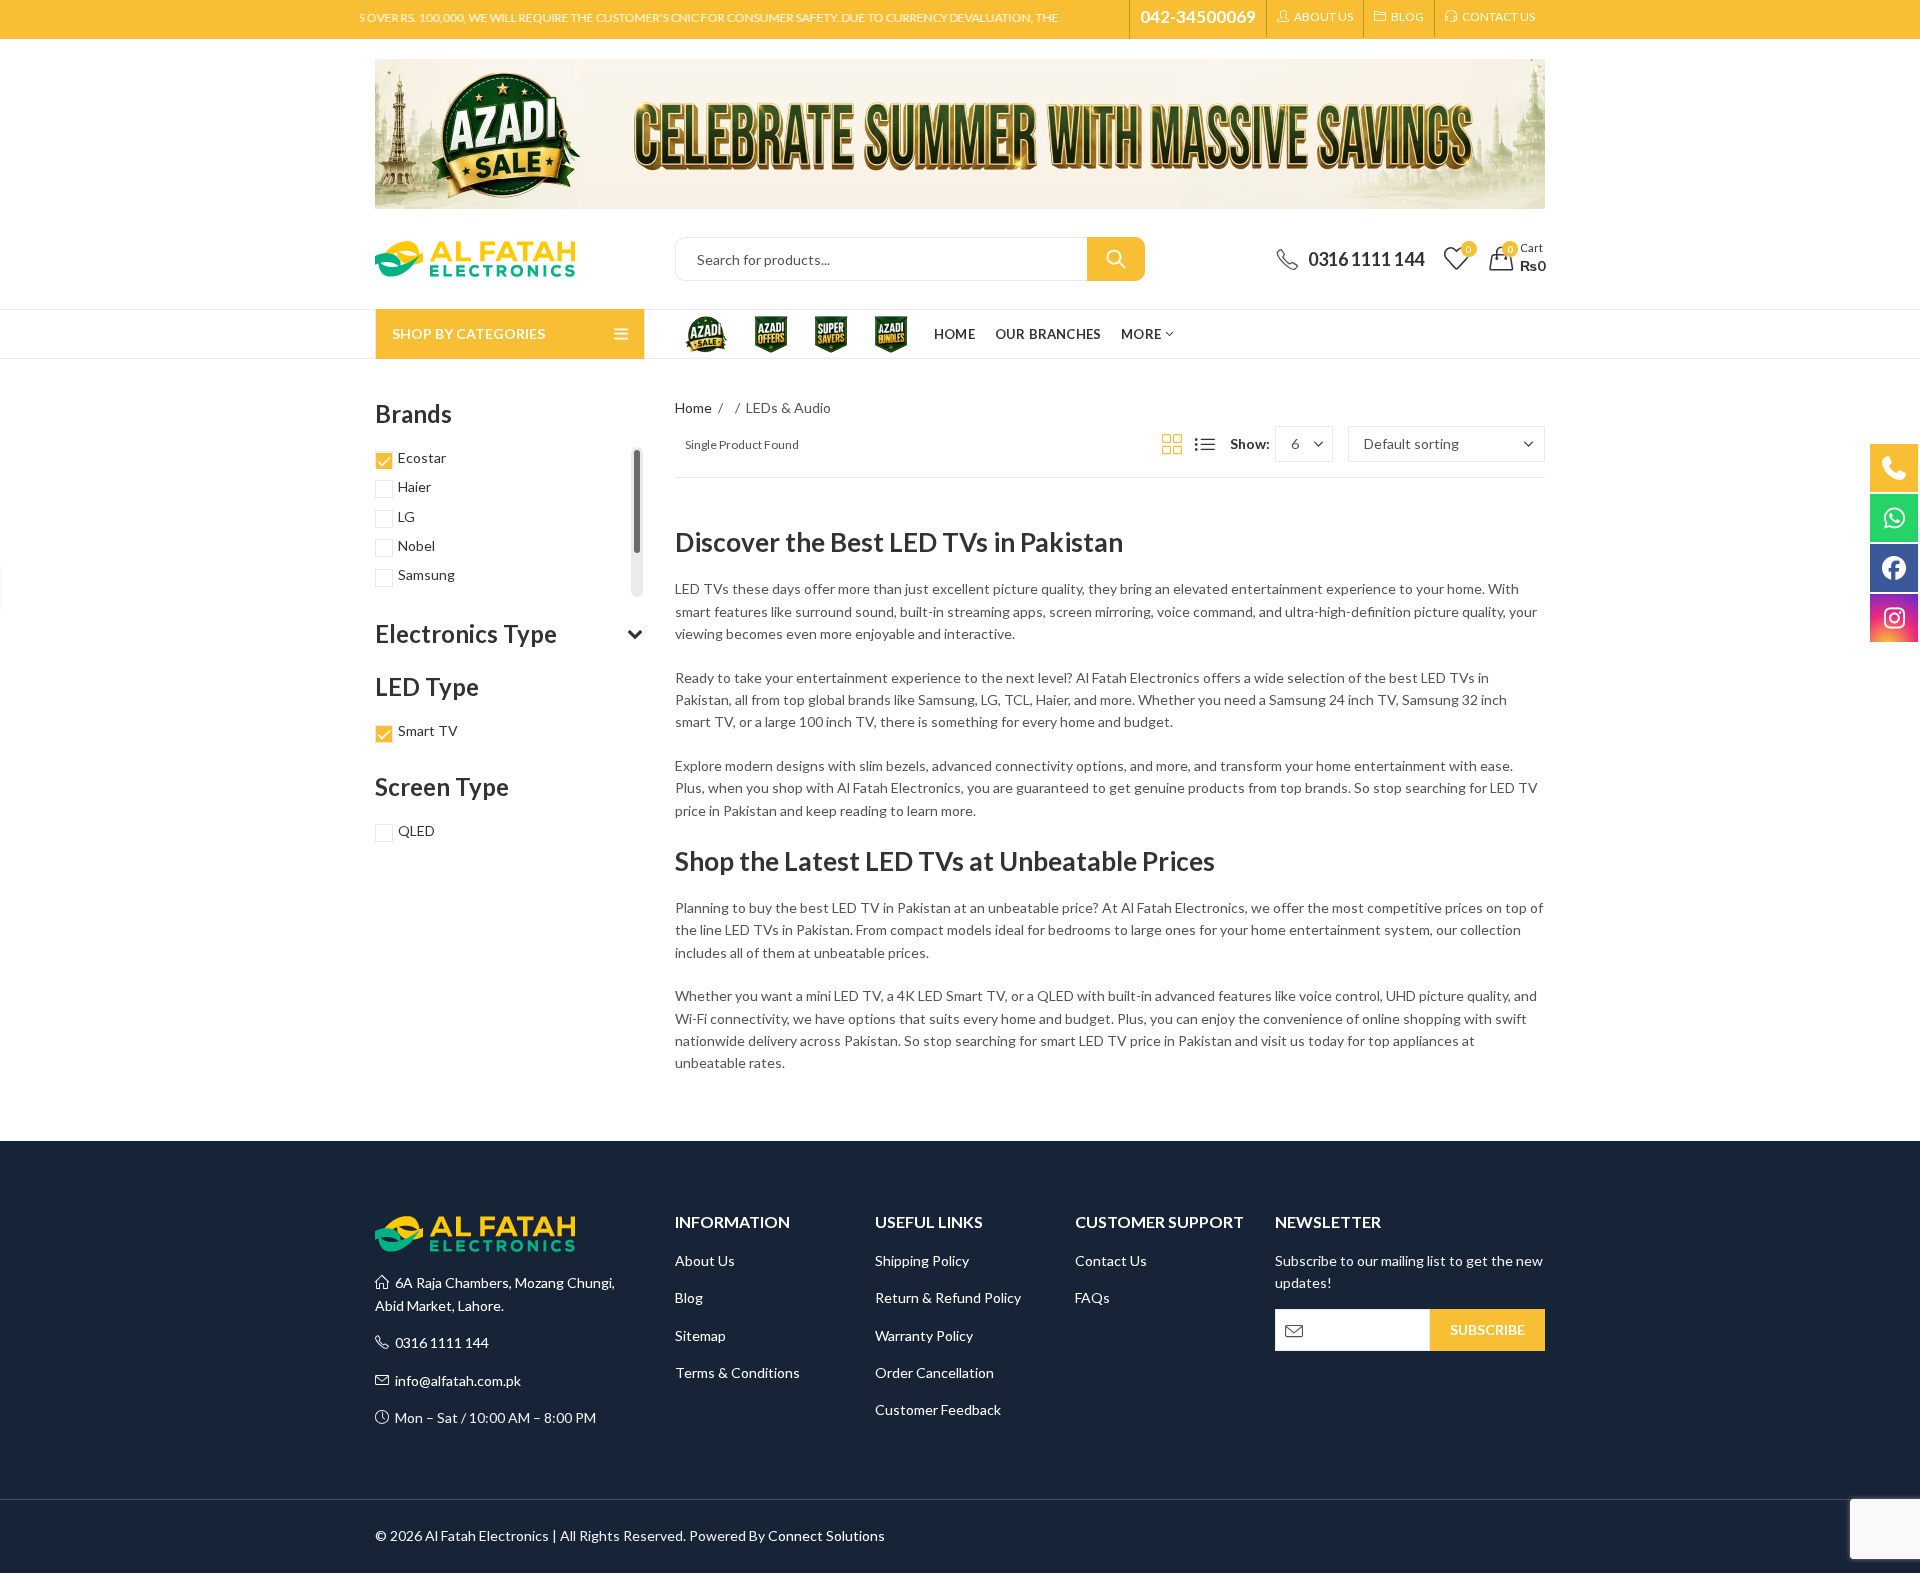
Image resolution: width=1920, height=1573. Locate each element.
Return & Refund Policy (948, 1297)
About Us (705, 1260)
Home (693, 407)
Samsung (426, 574)
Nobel (416, 545)
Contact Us (1111, 1260)
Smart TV (428, 730)
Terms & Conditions (737, 1372)
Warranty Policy (924, 1335)
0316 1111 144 (439, 1342)
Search (1116, 259)
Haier (414, 486)
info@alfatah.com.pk (455, 1380)
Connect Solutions (826, 1535)
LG (406, 516)
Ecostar (422, 457)
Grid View (1172, 444)
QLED (416, 830)
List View (1205, 444)
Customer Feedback (938, 1409)
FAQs (1092, 1297)
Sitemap (700, 1335)
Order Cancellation (934, 1372)
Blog (689, 1297)
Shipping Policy (922, 1260)
